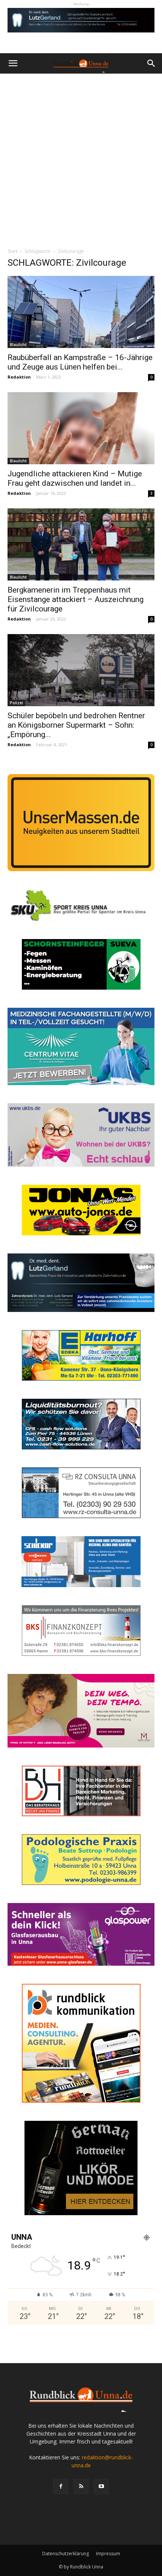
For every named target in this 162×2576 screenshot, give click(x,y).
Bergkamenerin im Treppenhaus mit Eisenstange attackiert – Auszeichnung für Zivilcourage (76, 599)
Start (12, 251)
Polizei (16, 703)
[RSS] (81, 2487)
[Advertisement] (81, 159)
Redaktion (19, 377)
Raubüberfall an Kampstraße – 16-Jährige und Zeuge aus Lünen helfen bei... (80, 362)
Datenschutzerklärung (66, 2554)
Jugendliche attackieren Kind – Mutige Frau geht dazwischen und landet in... (75, 478)
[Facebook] (61, 2487)
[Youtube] (101, 2487)
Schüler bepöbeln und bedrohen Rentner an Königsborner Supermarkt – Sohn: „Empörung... (76, 725)
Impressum (108, 2554)
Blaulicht (18, 345)
